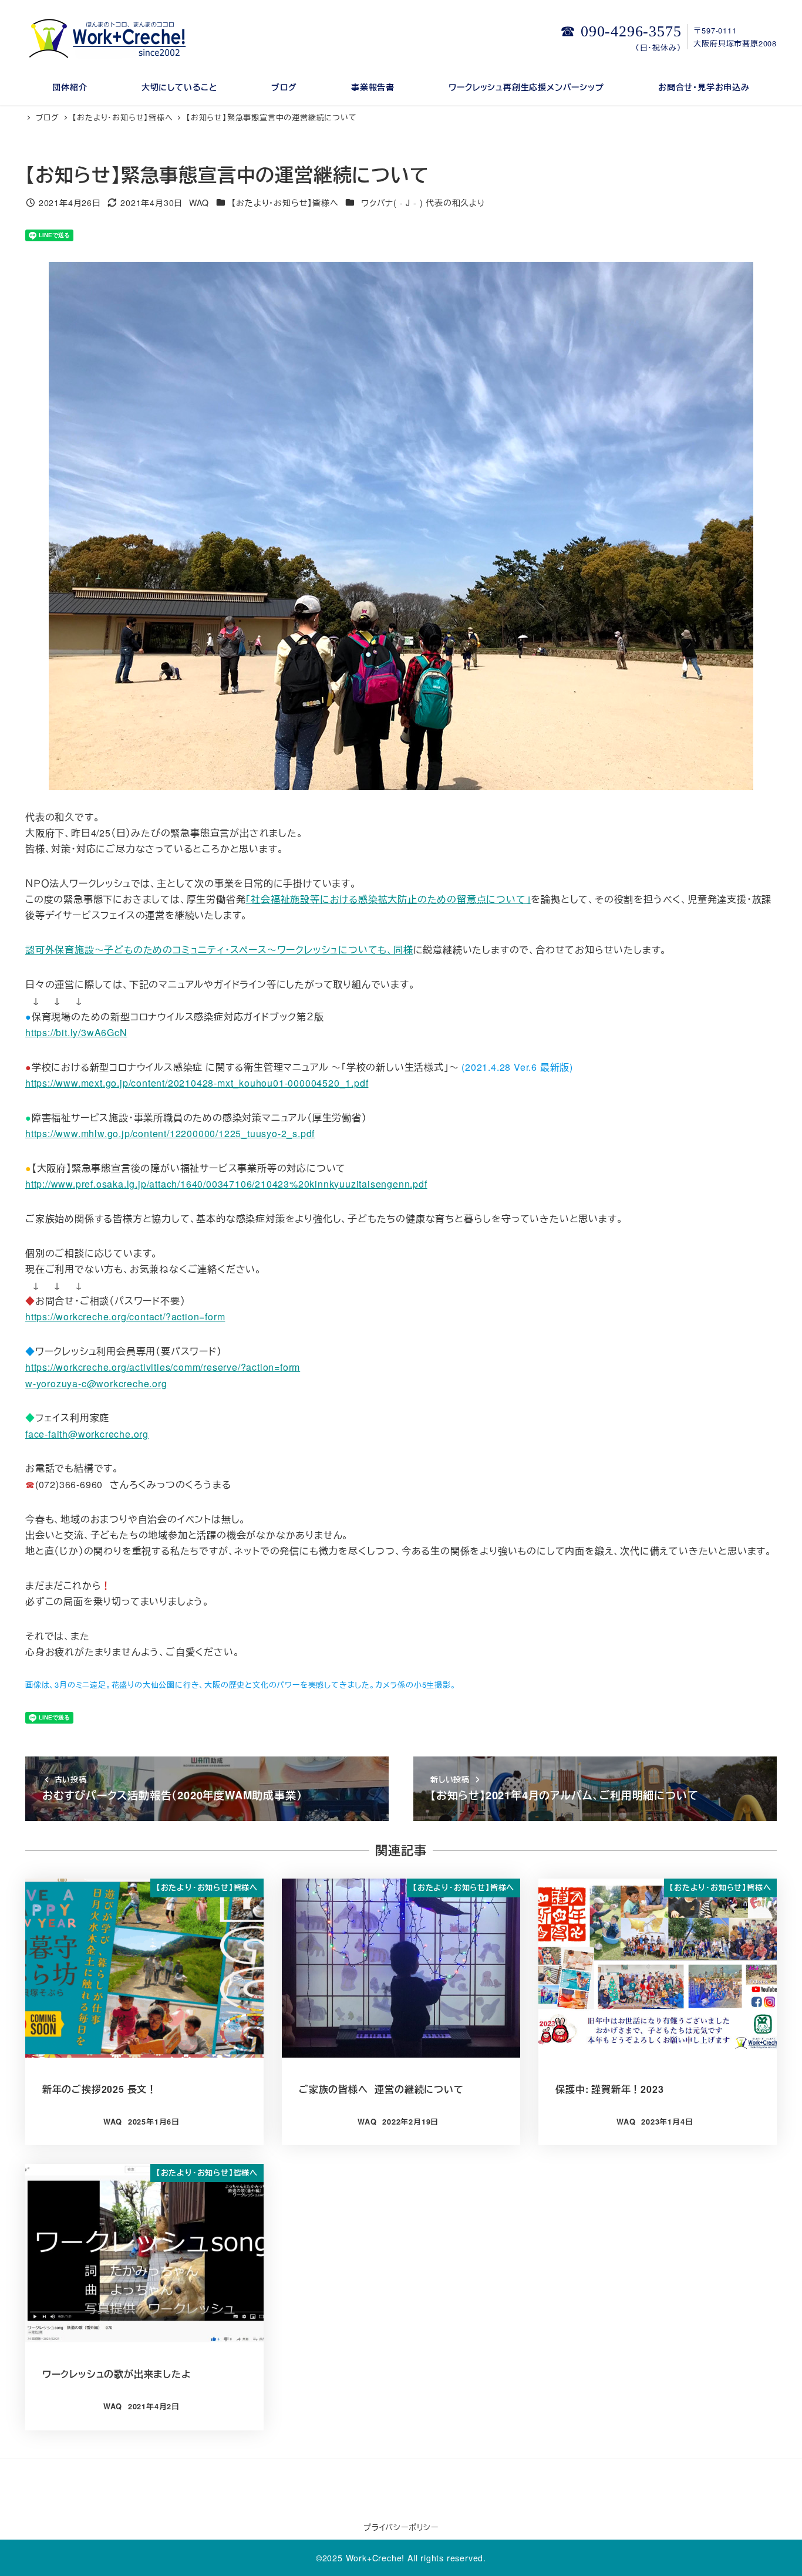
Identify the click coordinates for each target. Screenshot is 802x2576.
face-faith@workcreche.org (87, 1434)
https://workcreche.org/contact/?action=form (125, 1316)
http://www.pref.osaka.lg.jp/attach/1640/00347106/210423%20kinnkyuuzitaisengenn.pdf (226, 1184)
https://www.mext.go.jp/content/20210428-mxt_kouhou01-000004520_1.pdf (197, 1083)
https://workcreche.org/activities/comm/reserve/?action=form (163, 1367)
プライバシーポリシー (401, 2527)
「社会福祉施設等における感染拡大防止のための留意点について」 (388, 899)
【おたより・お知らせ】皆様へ (285, 203)
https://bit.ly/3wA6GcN (76, 1032)
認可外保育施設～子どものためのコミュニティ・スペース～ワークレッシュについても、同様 (219, 950)
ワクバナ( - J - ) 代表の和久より (423, 203)
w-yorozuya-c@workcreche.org (96, 1383)
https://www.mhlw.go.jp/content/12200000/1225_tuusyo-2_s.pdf (170, 1133)
